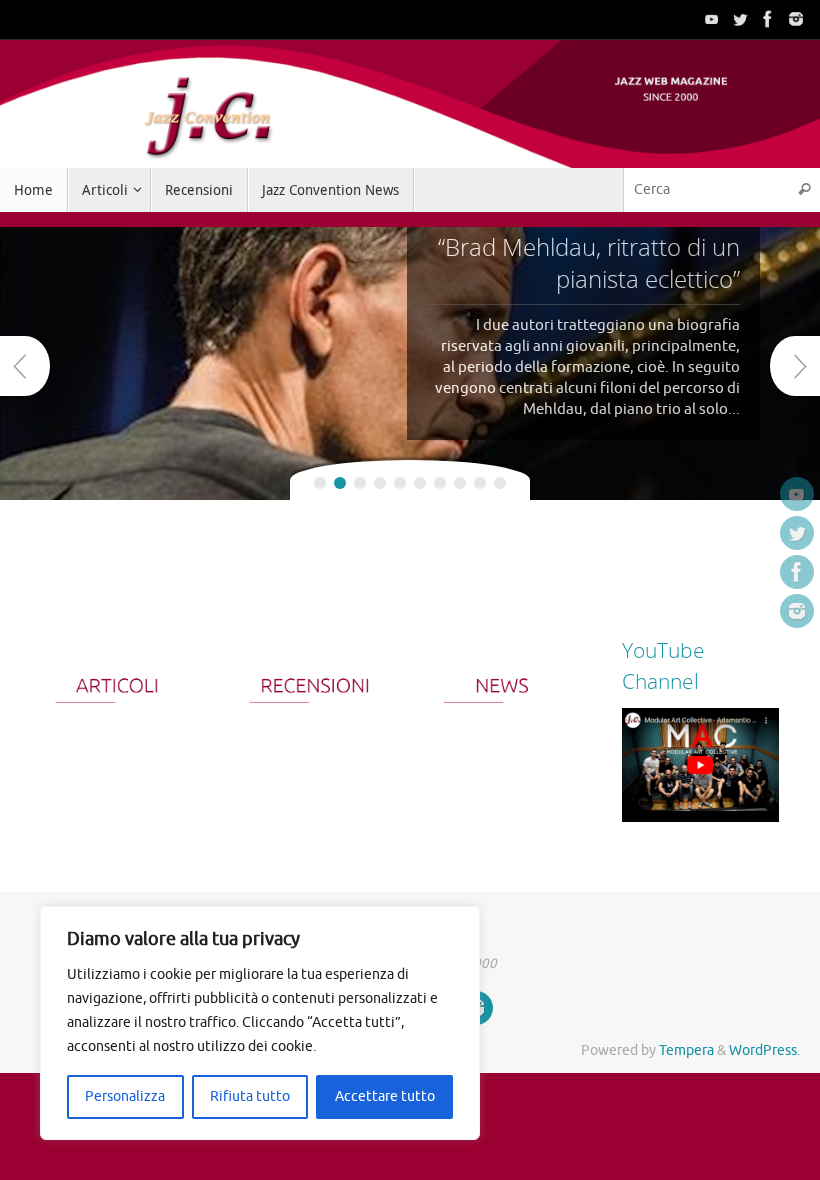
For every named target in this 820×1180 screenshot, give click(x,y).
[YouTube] (712, 19)
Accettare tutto (385, 1096)
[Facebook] (768, 19)
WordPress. (764, 1050)
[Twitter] (740, 19)
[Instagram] (796, 19)
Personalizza (125, 1096)
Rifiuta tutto (250, 1096)
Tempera (686, 1050)
